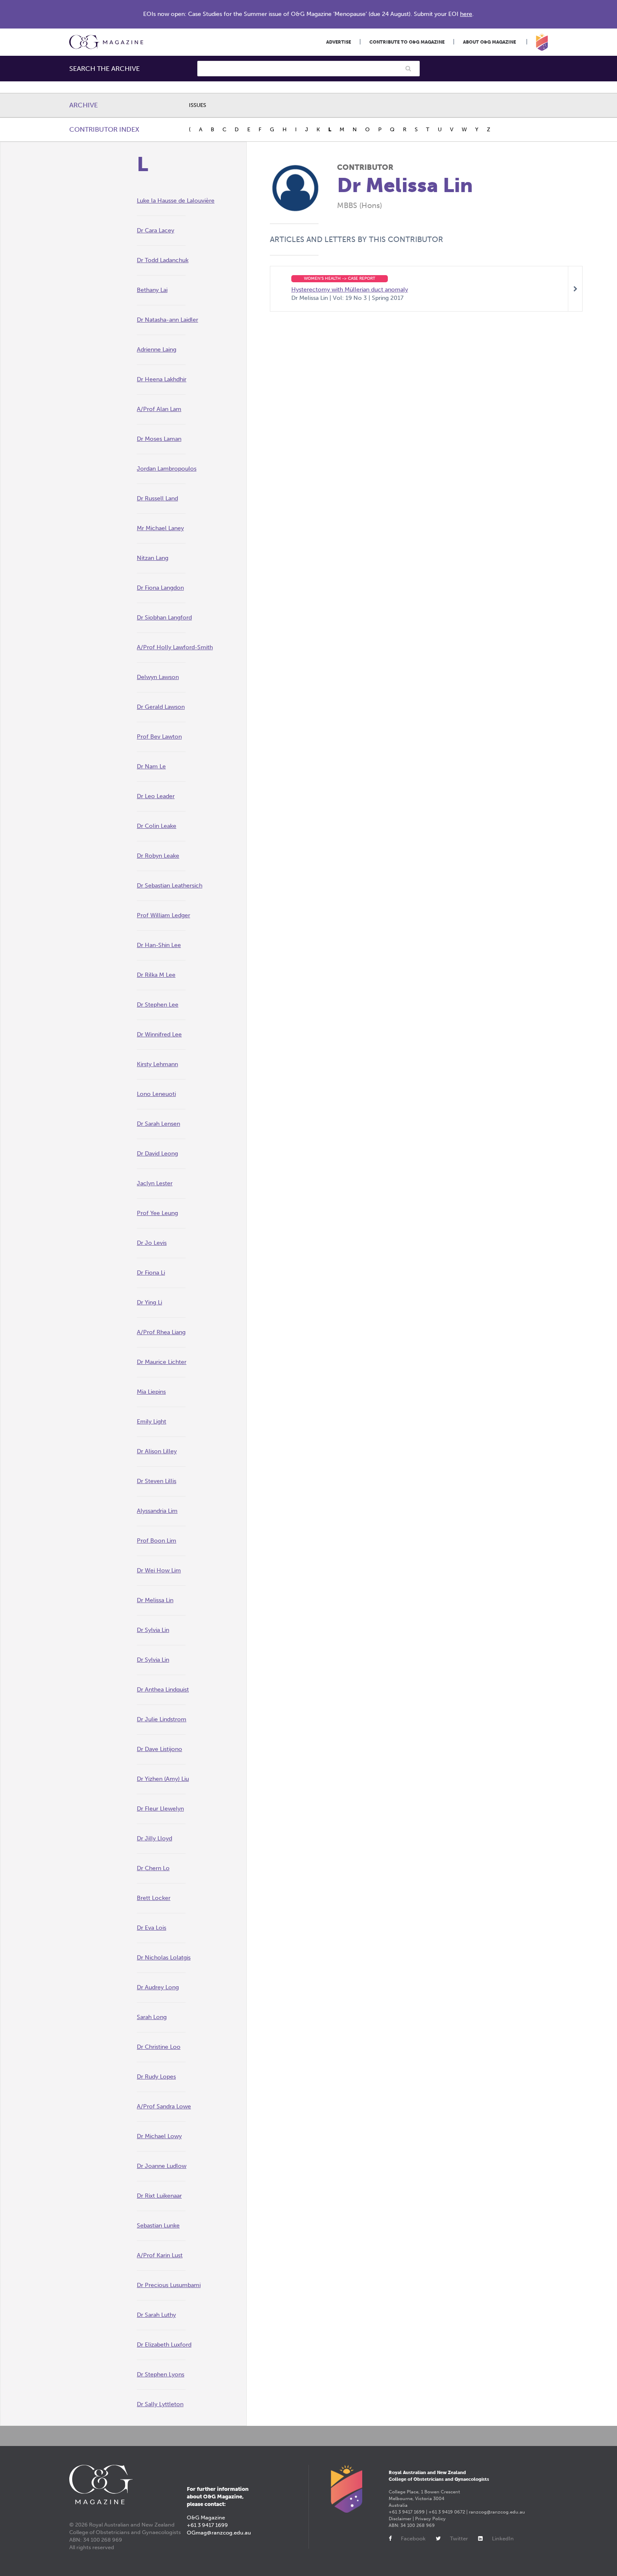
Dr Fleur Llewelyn (160, 1809)
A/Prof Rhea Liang (161, 1332)
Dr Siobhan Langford (164, 618)
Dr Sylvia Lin (153, 1630)
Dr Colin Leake (157, 826)
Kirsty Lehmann (157, 1064)
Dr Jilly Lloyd (154, 1838)
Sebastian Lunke (158, 2226)
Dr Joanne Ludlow (162, 2166)
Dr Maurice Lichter (162, 1362)
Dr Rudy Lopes (156, 2077)
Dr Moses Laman (159, 439)
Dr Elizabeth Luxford (164, 2345)
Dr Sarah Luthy (156, 2315)
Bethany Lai (152, 290)
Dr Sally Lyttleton (160, 2404)
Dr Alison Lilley (157, 1451)
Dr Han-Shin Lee (159, 945)
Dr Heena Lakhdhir (162, 379)
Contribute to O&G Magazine (407, 42)
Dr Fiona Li (151, 1273)
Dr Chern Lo (153, 1868)
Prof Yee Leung (157, 1213)
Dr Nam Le (151, 766)
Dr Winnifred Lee (159, 1034)
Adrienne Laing (157, 350)
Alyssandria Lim (157, 1511)
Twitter (459, 2538)
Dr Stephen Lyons (161, 2374)
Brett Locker (154, 1898)
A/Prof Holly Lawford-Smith (175, 647)
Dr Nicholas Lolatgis (164, 1958)
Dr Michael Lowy (159, 2136)
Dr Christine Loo (159, 2047)
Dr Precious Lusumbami (169, 2285)
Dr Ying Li (149, 1302)
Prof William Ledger (163, 915)
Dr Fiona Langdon (160, 588)
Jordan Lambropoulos (167, 469)
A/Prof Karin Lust (160, 2255)
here (466, 14)
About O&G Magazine (489, 42)
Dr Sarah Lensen (158, 1124)
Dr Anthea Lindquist (163, 1690)
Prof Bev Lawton (159, 737)
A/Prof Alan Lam (159, 409)
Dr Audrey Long (158, 1987)
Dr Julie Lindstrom (162, 1719)
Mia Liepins (151, 1392)
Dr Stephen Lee (158, 1005)
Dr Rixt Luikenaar (159, 2196)
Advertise (339, 42)
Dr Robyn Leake (158, 856)
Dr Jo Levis (152, 1243)
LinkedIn (503, 2538)
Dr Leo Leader (156, 796)
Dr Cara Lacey (156, 230)
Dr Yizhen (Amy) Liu (163, 1779)
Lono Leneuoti (156, 1094)
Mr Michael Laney (160, 528)
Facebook (413, 2538)
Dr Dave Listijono (159, 1749)
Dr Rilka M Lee (156, 975)
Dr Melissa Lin (155, 1600)
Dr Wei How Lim (159, 1570)
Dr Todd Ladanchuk (163, 260)
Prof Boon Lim (157, 1541)
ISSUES (197, 105)
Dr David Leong (157, 1154)
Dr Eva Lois (152, 1928)
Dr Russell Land (157, 498)
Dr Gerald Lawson (161, 707)
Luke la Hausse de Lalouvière (176, 201)
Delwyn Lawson (158, 677)
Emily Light (152, 1422)
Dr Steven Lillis (157, 1481)
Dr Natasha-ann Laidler (167, 320)
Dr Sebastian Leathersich (170, 886)
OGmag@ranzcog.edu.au (219, 2533)
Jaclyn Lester (155, 1183)
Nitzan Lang (153, 558)
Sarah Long (152, 2017)
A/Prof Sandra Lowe (164, 2106)
